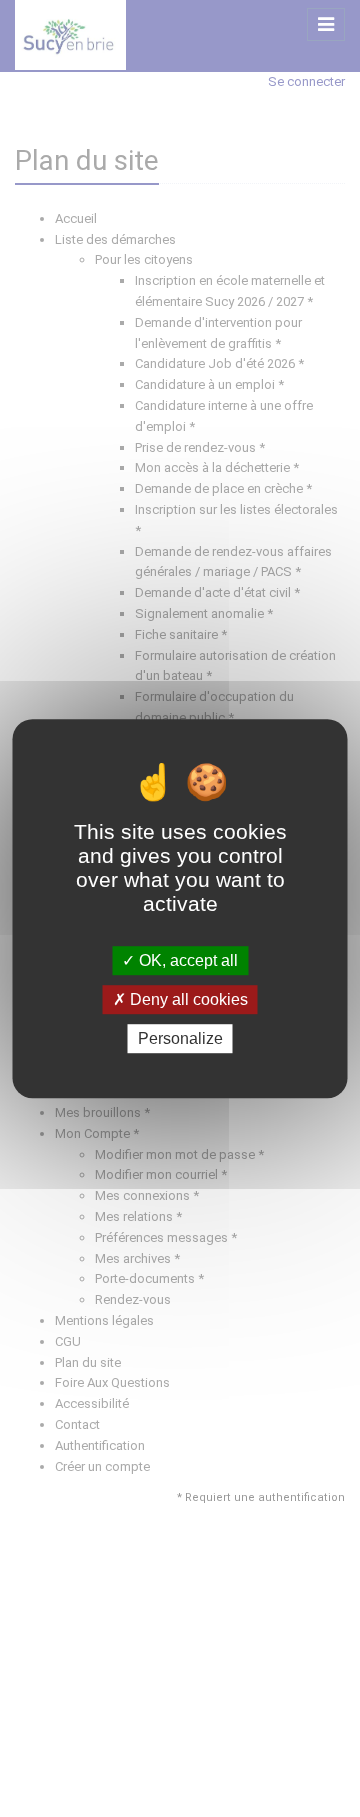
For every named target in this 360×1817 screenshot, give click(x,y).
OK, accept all (186, 960)
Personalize (180, 1038)
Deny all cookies (187, 999)
